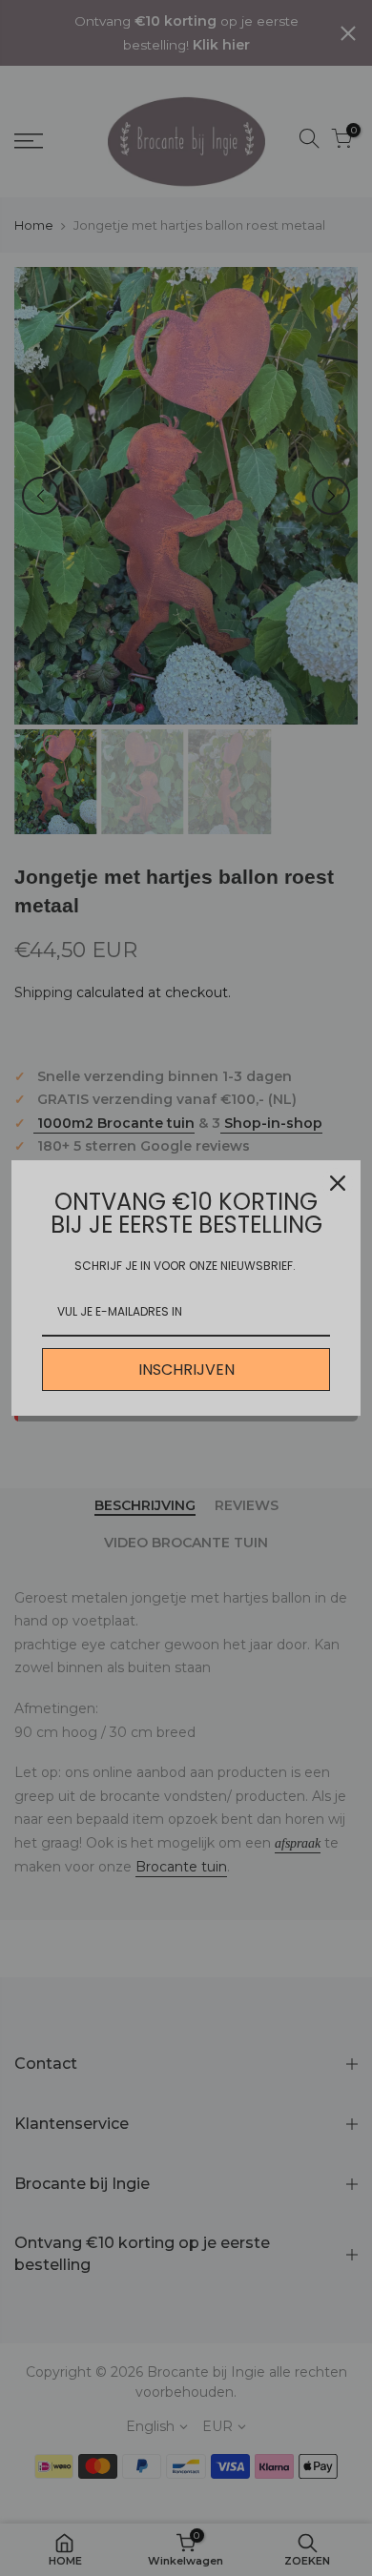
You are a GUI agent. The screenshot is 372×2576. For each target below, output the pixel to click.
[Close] (338, 1183)
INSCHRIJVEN (186, 1370)
